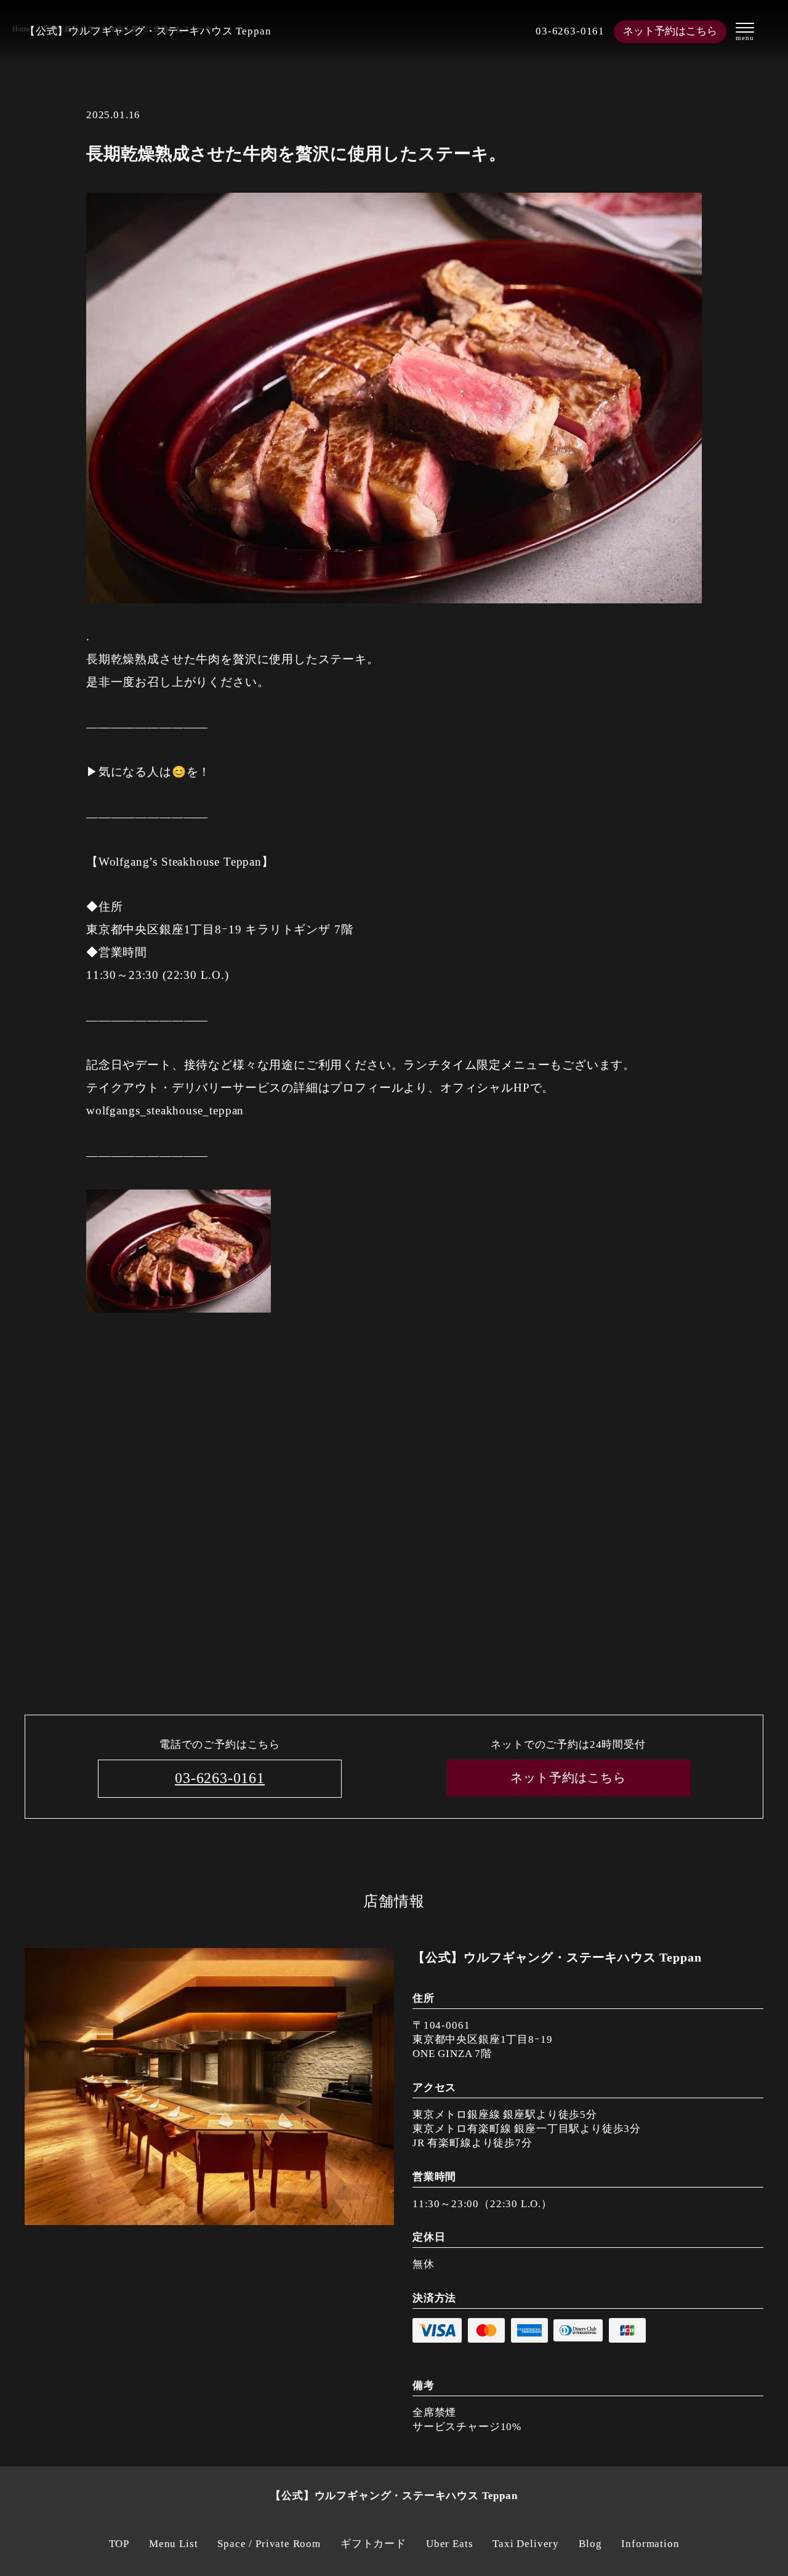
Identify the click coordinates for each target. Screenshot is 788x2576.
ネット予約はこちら (670, 31)
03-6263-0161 (570, 31)
